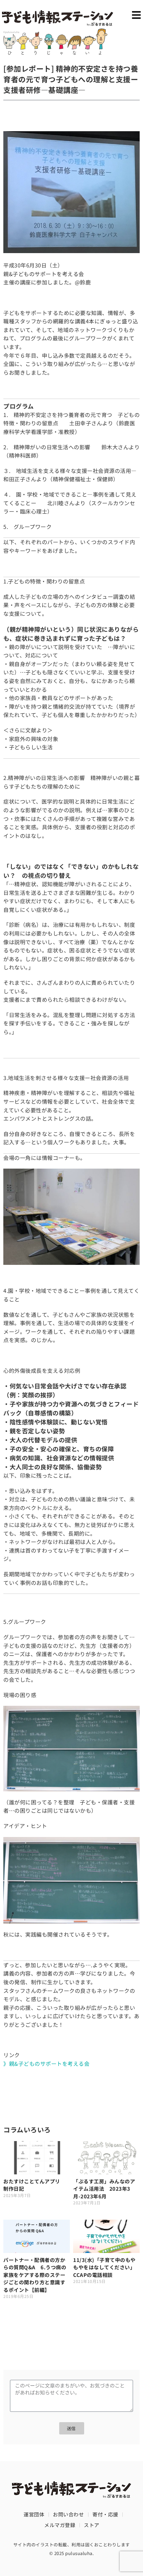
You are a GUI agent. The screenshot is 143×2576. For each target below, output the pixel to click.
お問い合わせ (68, 2514)
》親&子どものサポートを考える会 (46, 2063)
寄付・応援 (105, 2514)
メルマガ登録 (60, 2525)
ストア (92, 2525)
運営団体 (34, 2514)
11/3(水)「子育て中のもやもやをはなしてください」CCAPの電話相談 (104, 2267)
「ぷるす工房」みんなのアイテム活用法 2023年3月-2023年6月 (104, 2189)
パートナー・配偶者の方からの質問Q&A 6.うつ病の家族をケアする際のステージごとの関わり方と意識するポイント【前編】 (35, 2275)
